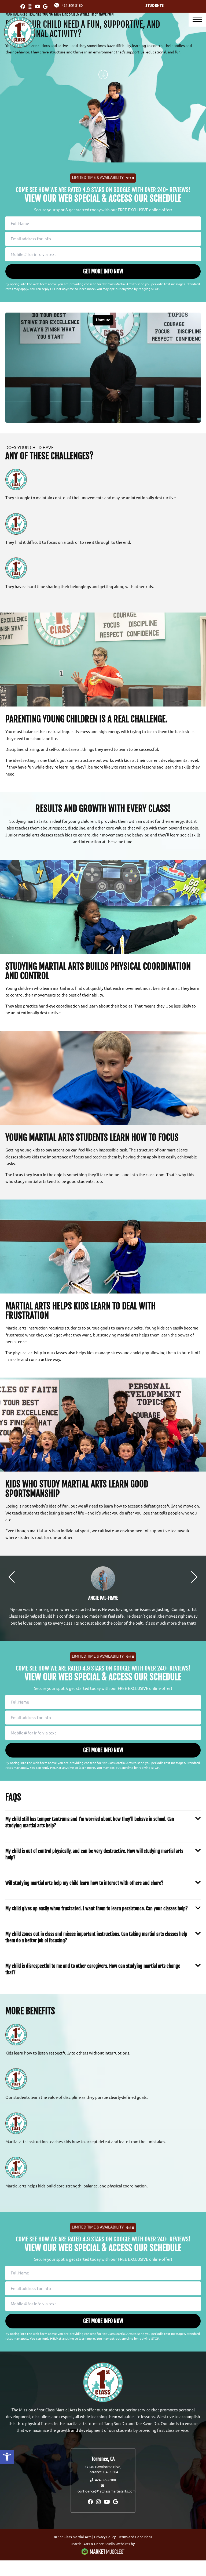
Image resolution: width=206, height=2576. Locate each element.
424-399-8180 (72, 5)
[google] (45, 6)
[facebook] (23, 6)
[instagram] (30, 6)
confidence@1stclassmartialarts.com (106, 2491)
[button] (7, 2457)
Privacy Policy (105, 2537)
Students (155, 5)
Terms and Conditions (135, 2537)
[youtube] (38, 6)
